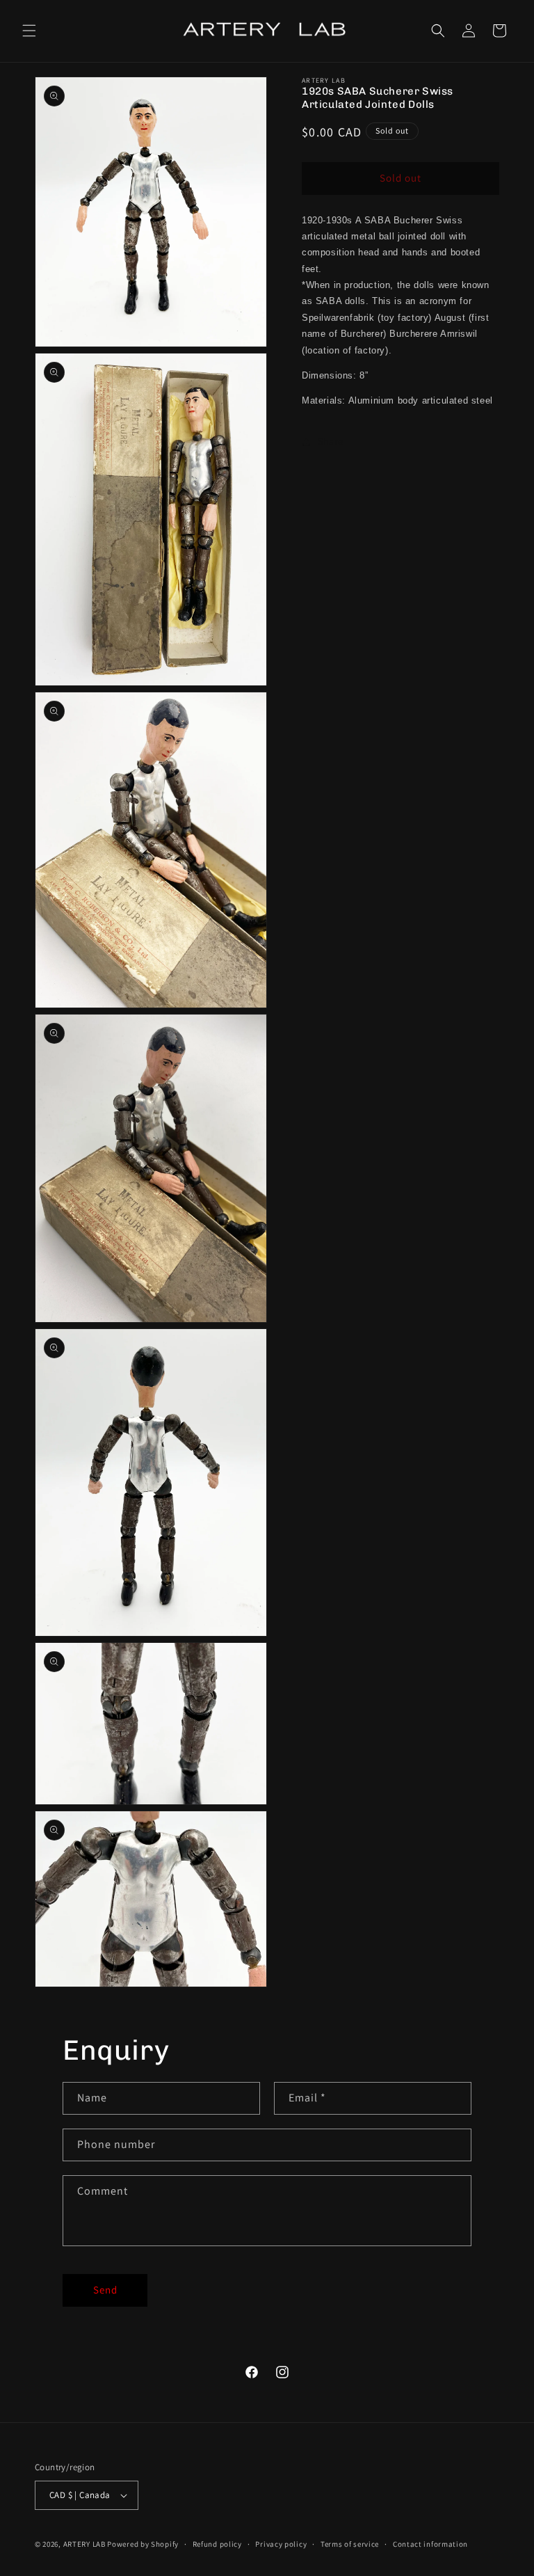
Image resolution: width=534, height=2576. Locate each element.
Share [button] (331, 441)
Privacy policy (281, 2544)
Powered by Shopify (143, 2544)
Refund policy (217, 2544)
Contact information (430, 2544)
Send (105, 2290)
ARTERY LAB (84, 2544)
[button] (29, 31)
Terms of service (350, 2544)
